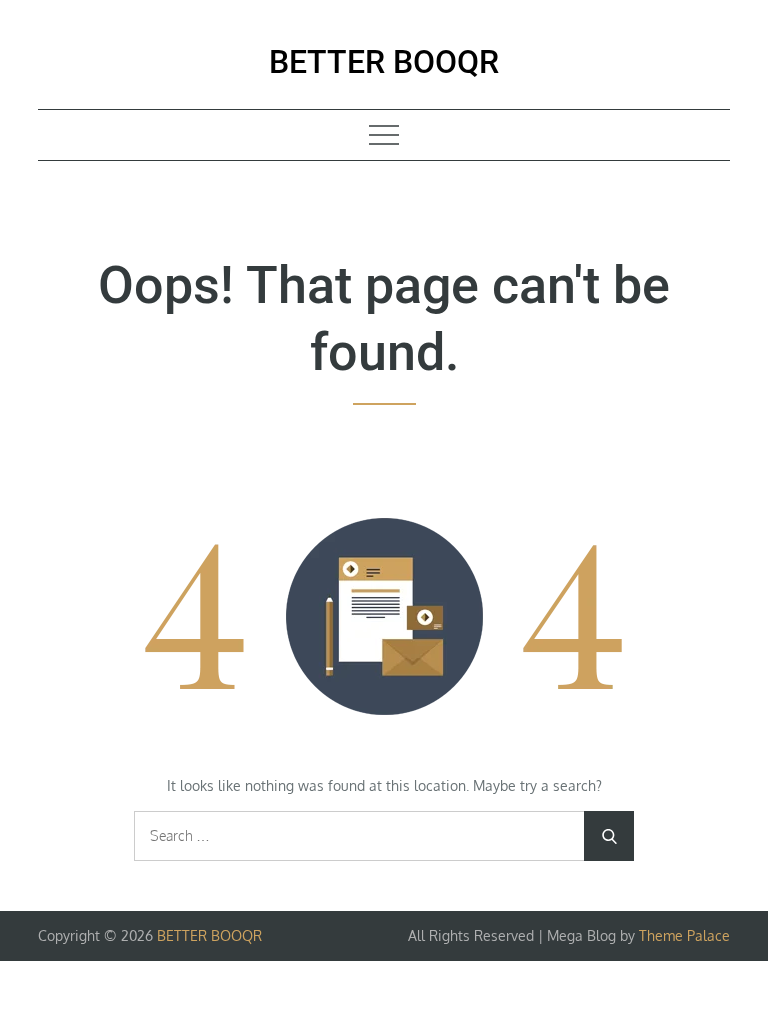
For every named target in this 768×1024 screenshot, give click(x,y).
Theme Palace (684, 935)
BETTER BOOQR (384, 62)
